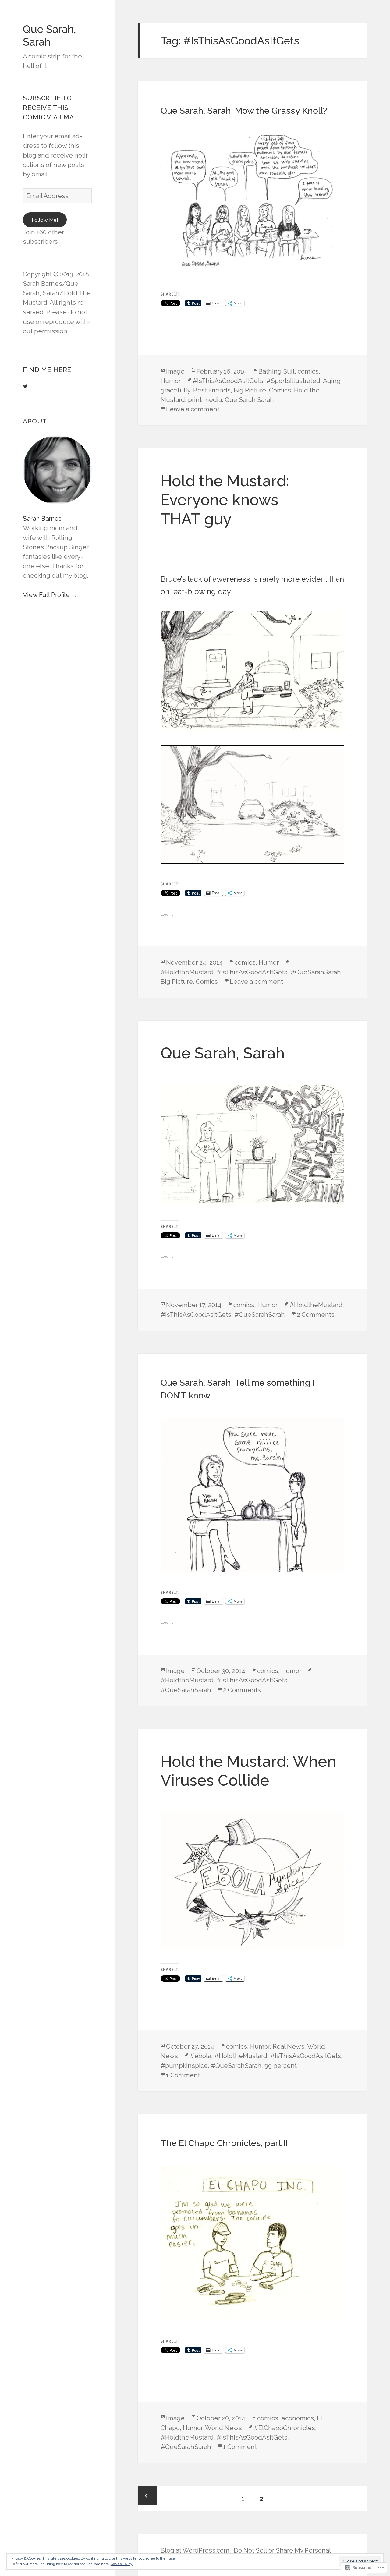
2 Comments (316, 1315)
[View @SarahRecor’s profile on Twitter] (25, 386)
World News (223, 2428)
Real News (289, 2046)
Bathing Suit (277, 371)
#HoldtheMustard (187, 972)
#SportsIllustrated (293, 381)
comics (308, 371)
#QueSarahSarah (316, 972)
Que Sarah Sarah (249, 400)
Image (175, 371)
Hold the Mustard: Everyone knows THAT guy (225, 500)
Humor (171, 381)
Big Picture (250, 390)
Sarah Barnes (42, 518)
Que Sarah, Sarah (49, 35)
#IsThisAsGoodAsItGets (228, 381)
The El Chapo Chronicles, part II (224, 2143)
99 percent (281, 2066)
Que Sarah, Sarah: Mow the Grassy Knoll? (244, 111)
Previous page (147, 2496)
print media (205, 400)
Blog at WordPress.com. (196, 2550)
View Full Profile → (50, 595)
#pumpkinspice (184, 2066)
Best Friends (212, 390)
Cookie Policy (122, 2564)
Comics (280, 390)
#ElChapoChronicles (284, 2428)
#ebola (200, 2056)
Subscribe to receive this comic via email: (52, 107)
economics (298, 2418)
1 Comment (183, 2075)
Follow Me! (45, 220)
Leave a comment (193, 409)
